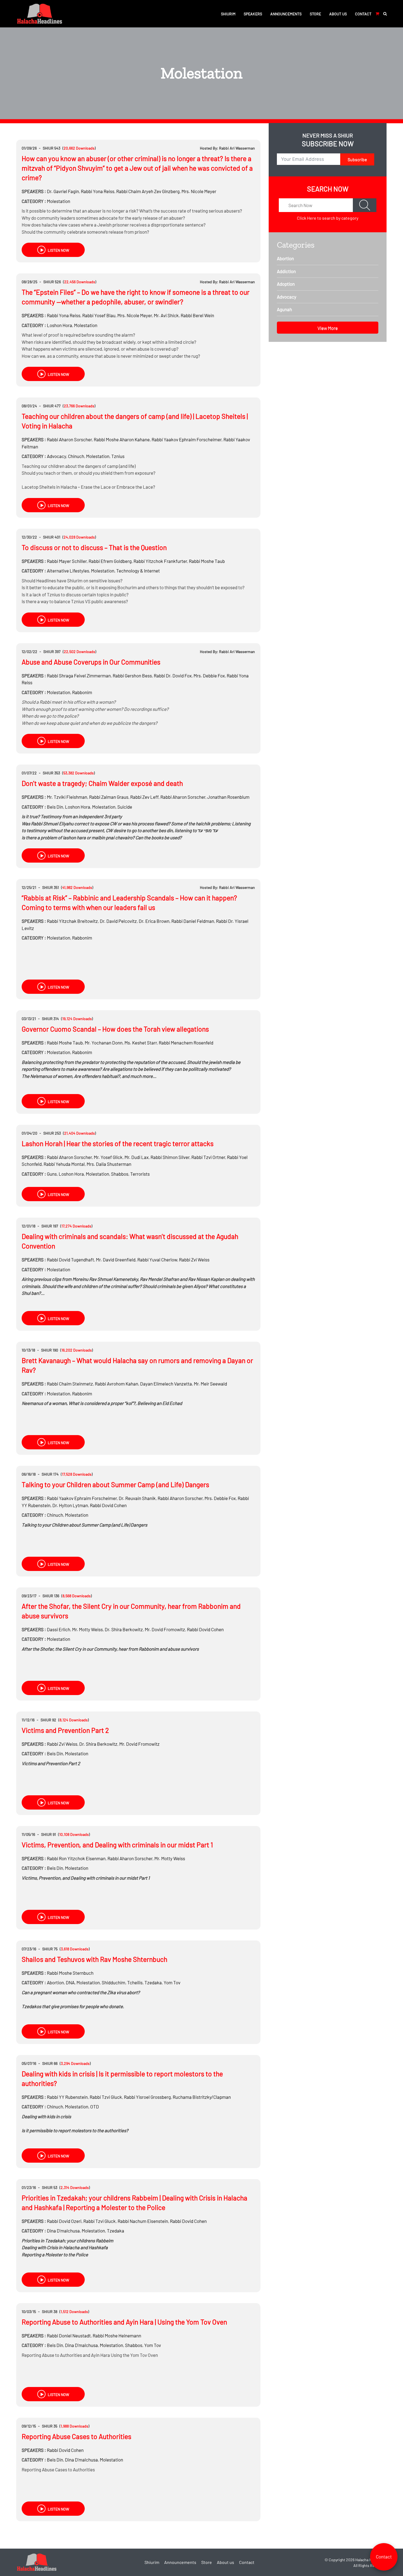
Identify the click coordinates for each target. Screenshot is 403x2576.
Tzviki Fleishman (67, 797)
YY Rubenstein (67, 2097)
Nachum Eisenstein (143, 2221)
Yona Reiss (98, 191)
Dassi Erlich (59, 1629)
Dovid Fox (173, 676)
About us (338, 14)
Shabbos (120, 1174)
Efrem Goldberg (110, 561)
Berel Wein (197, 315)
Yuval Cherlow (157, 1260)
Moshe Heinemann (117, 2335)
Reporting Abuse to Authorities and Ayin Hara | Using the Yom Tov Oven (124, 2322)
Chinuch (76, 456)
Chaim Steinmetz (70, 1384)
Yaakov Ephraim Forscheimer (187, 439)
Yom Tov (172, 1982)
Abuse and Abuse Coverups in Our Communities (91, 662)
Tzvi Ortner (208, 1157)
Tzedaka (153, 1982)
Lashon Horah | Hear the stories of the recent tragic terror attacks (118, 1143)
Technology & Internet (138, 571)
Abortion (55, 1982)
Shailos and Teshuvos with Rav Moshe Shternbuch (94, 1959)
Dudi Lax (137, 1157)
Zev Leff (144, 797)
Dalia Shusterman (109, 1164)
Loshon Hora (59, 325)
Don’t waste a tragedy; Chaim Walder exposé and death (102, 783)
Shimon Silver (170, 1157)
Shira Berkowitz (124, 1629)
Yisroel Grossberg (147, 2097)
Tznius (118, 456)
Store (315, 14)
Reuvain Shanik (137, 1498)
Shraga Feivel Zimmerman (79, 676)
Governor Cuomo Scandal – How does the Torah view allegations (115, 1029)
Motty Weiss (87, 1629)
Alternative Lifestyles (68, 571)
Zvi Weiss (194, 1260)
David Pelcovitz (118, 921)
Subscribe (357, 159)
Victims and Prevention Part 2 (65, 1730)
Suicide (125, 807)
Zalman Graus (109, 797)
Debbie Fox (209, 676)
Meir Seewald (210, 1384)
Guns (52, 1174)
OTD (95, 2106)
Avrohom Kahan (117, 1384)
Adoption (286, 284)
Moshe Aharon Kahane (122, 439)
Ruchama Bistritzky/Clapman (202, 2097)
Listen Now (58, 250)
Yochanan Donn (104, 1043)
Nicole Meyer (199, 191)
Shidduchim (113, 1982)
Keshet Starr (141, 1043)
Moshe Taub (207, 561)
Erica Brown (154, 921)
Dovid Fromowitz (165, 1629)
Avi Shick (166, 315)
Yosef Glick (108, 1157)
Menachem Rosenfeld (186, 1043)
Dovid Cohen (108, 1505)
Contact (363, 14)
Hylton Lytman (70, 1505)
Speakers (253, 14)
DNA (70, 1982)
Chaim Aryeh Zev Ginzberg (148, 191)
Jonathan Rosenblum (228, 797)
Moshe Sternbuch (70, 1973)
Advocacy (56, 456)
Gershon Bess (132, 676)
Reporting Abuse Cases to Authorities (76, 2436)
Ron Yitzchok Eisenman (76, 1858)
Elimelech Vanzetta (166, 1384)
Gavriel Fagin (63, 191)
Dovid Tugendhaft (70, 1260)
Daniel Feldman (193, 921)
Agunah (284, 309)
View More (328, 328)
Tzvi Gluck (106, 2097)
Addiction (286, 271)
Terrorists (140, 1174)
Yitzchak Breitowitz (72, 921)
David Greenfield (116, 1260)
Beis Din (55, 807)
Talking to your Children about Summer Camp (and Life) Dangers (115, 1484)
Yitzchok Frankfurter (160, 561)
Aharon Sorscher (69, 439)
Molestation (59, 201)
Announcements (286, 14)
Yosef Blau (99, 315)
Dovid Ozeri (64, 2221)
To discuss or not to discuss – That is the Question (94, 547)
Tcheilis (135, 1982)
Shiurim (228, 14)
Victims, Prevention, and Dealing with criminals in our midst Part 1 (117, 1845)
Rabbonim (82, 692)
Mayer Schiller (67, 561)
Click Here (307, 218)
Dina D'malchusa (63, 2231)
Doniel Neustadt (69, 2335)
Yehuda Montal (64, 1164)
